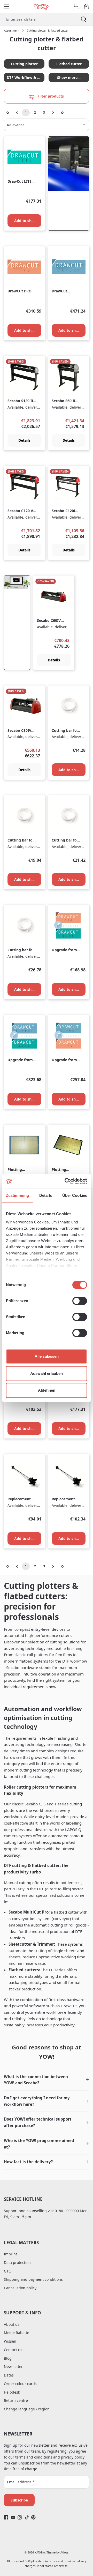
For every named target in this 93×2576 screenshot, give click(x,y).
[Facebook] (6, 2517)
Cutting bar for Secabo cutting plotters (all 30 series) (65, 731)
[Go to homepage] (41, 6)
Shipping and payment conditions (33, 2279)
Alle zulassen (47, 1356)
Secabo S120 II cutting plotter (21, 401)
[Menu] (7, 6)
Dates (9, 2375)
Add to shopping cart (28, 221)
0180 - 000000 (67, 2211)
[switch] (80, 1301)
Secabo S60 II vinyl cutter (63, 401)
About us (12, 2324)
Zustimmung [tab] (17, 1195)
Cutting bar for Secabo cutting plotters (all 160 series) (21, 950)
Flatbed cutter (69, 64)
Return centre (16, 2400)
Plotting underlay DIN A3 (63, 1170)
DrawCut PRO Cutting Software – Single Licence (20, 291)
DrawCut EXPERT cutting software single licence (65, 291)
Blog (8, 2358)
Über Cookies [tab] (75, 1195)
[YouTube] (13, 2517)
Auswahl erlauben (47, 1373)
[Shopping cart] (86, 6)
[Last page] (62, 113)
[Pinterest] (33, 2517)
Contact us (13, 2350)
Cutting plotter (24, 64)
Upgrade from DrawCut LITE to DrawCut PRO (64, 950)
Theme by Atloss (57, 2552)
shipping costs (47, 2561)
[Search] (84, 19)
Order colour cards (20, 2384)
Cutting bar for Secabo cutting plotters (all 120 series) (66, 840)
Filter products (50, 96)
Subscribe (19, 2500)
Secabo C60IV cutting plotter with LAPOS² (50, 621)
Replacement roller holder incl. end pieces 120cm (65, 1499)
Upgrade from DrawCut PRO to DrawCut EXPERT (64, 1060)
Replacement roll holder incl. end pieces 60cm (21, 1499)
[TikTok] (27, 2517)
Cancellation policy (20, 2288)
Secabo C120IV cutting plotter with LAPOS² (65, 511)
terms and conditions (34, 2457)
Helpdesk (12, 2392)
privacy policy (73, 2457)
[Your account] (76, 6)
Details (24, 440)
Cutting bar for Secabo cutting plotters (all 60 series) (21, 840)
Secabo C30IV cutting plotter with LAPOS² (21, 731)
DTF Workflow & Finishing (26, 77)
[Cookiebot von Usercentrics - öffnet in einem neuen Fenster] (66, 1181)
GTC (7, 2271)
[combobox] (37, 19)
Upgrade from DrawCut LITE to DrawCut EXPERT (20, 1060)
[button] (47, 2080)
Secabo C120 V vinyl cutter (20, 511)
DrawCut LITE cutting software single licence (21, 182)
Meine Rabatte (17, 2333)
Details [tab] (46, 1195)
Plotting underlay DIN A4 (19, 1170)
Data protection (17, 2263)
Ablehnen (47, 1390)
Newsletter (13, 2367)
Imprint (10, 2254)
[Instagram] (20, 2517)
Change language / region (27, 2409)
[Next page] (53, 113)
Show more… (69, 77)
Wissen (10, 2341)
